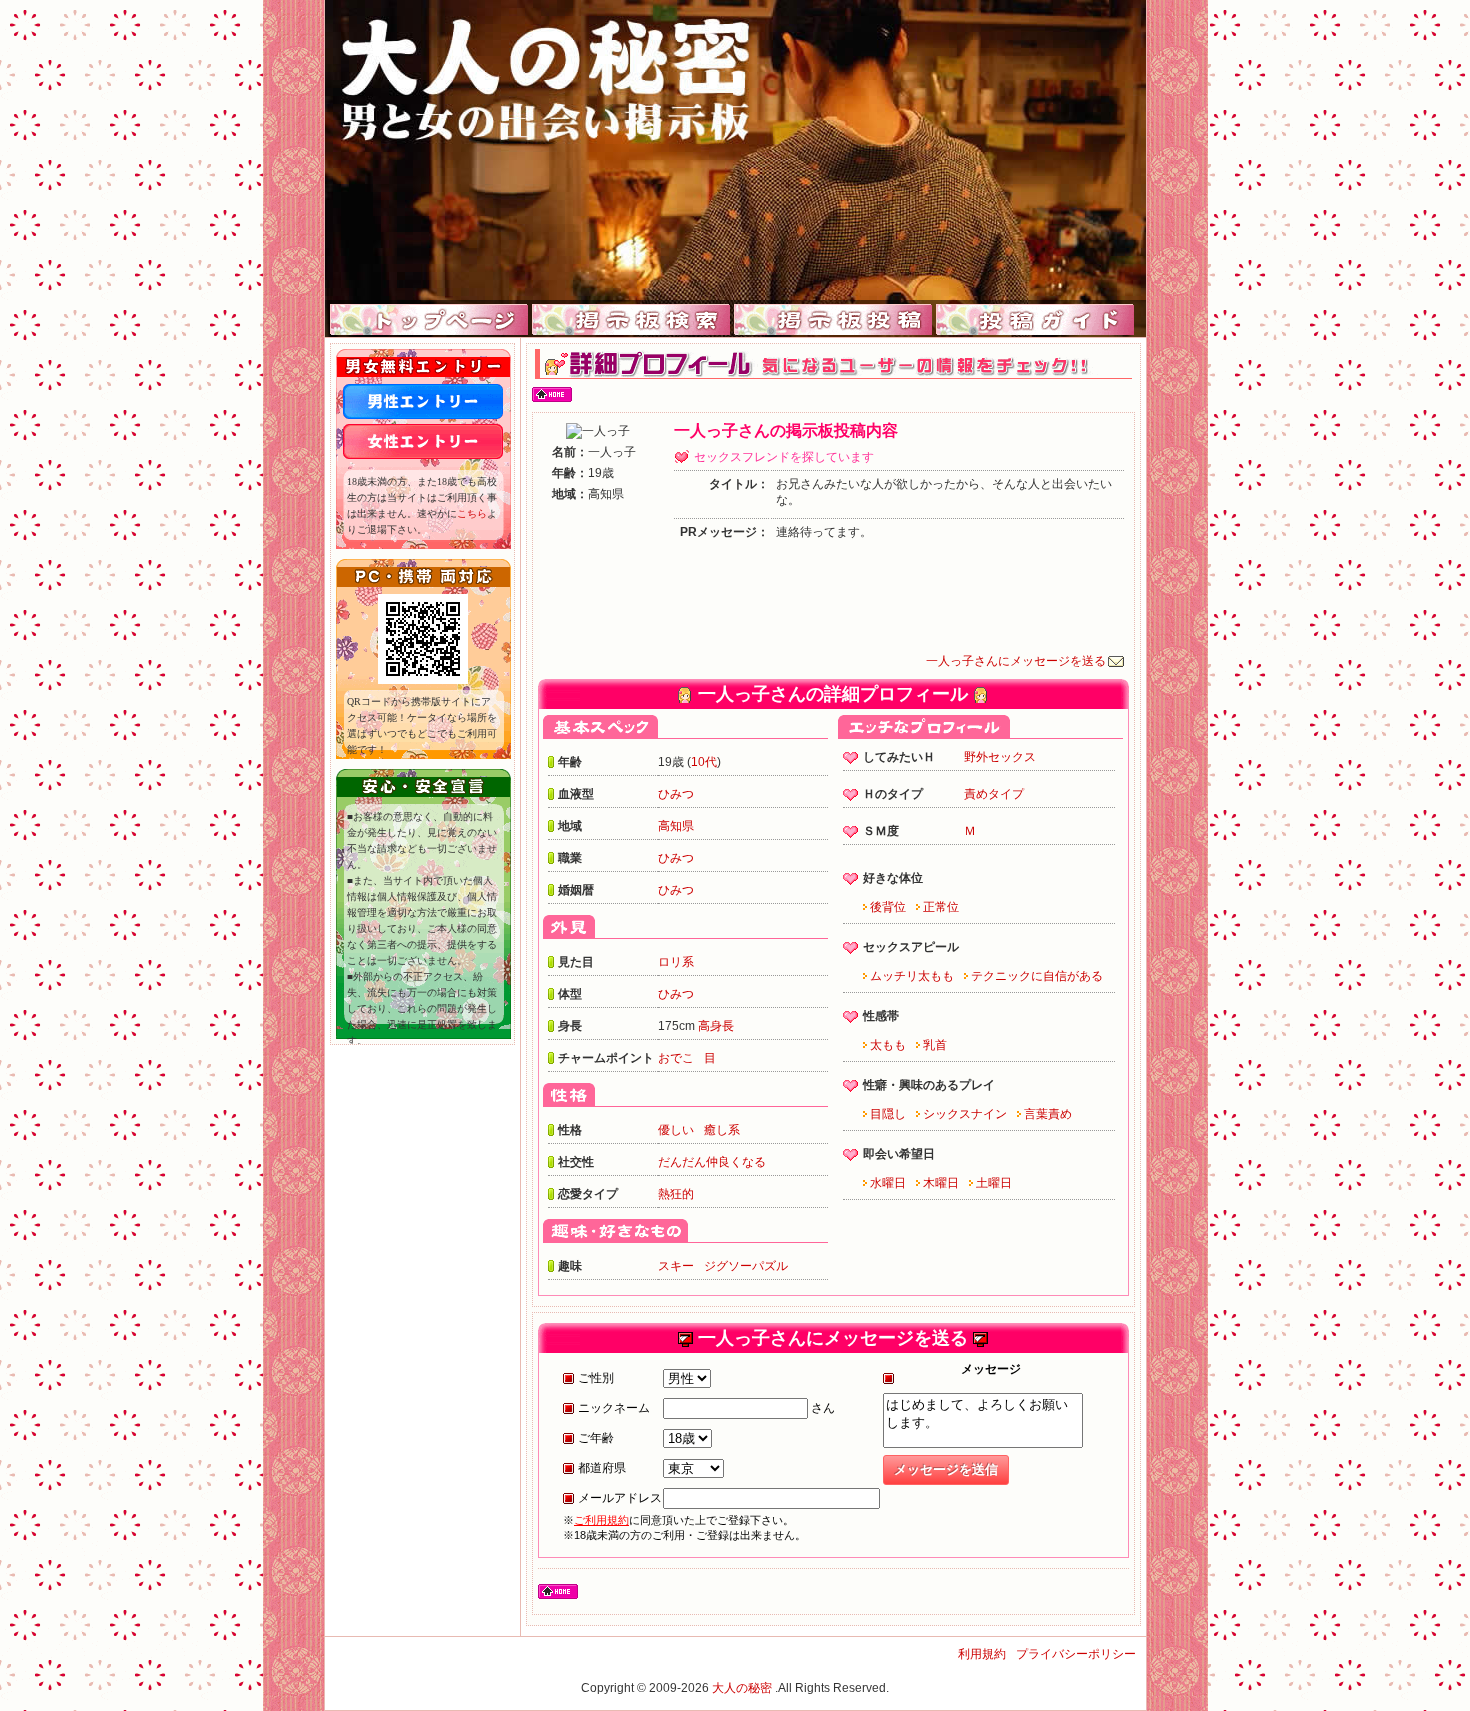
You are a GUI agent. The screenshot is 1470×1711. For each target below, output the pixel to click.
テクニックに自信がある (1037, 976)
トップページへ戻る (552, 395)
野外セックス (1000, 757)
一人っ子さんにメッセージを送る (1016, 661)
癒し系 (722, 1130)
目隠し (888, 1114)
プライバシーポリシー (1076, 1654)
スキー (676, 1266)
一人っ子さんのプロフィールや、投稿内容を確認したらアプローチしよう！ (735, 150)
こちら (472, 513)
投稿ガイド (1035, 320)
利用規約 (982, 1654)
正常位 (941, 907)
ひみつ (676, 794)
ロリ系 (676, 962)
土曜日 (994, 1183)
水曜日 (888, 1183)
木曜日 (941, 1183)
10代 (704, 762)
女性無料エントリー (423, 441)
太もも (888, 1045)
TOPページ (429, 320)
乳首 (935, 1045)
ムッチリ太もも (912, 976)
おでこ (676, 1058)
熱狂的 (676, 1194)
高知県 (676, 826)
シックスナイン (965, 1114)
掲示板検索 (631, 320)
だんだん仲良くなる (712, 1162)
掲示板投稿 (833, 320)
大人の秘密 (742, 1688)
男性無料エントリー (423, 401)
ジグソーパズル (746, 1266)
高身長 (716, 1026)
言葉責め (1048, 1114)
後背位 (888, 907)
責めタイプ (994, 794)
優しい (676, 1130)
